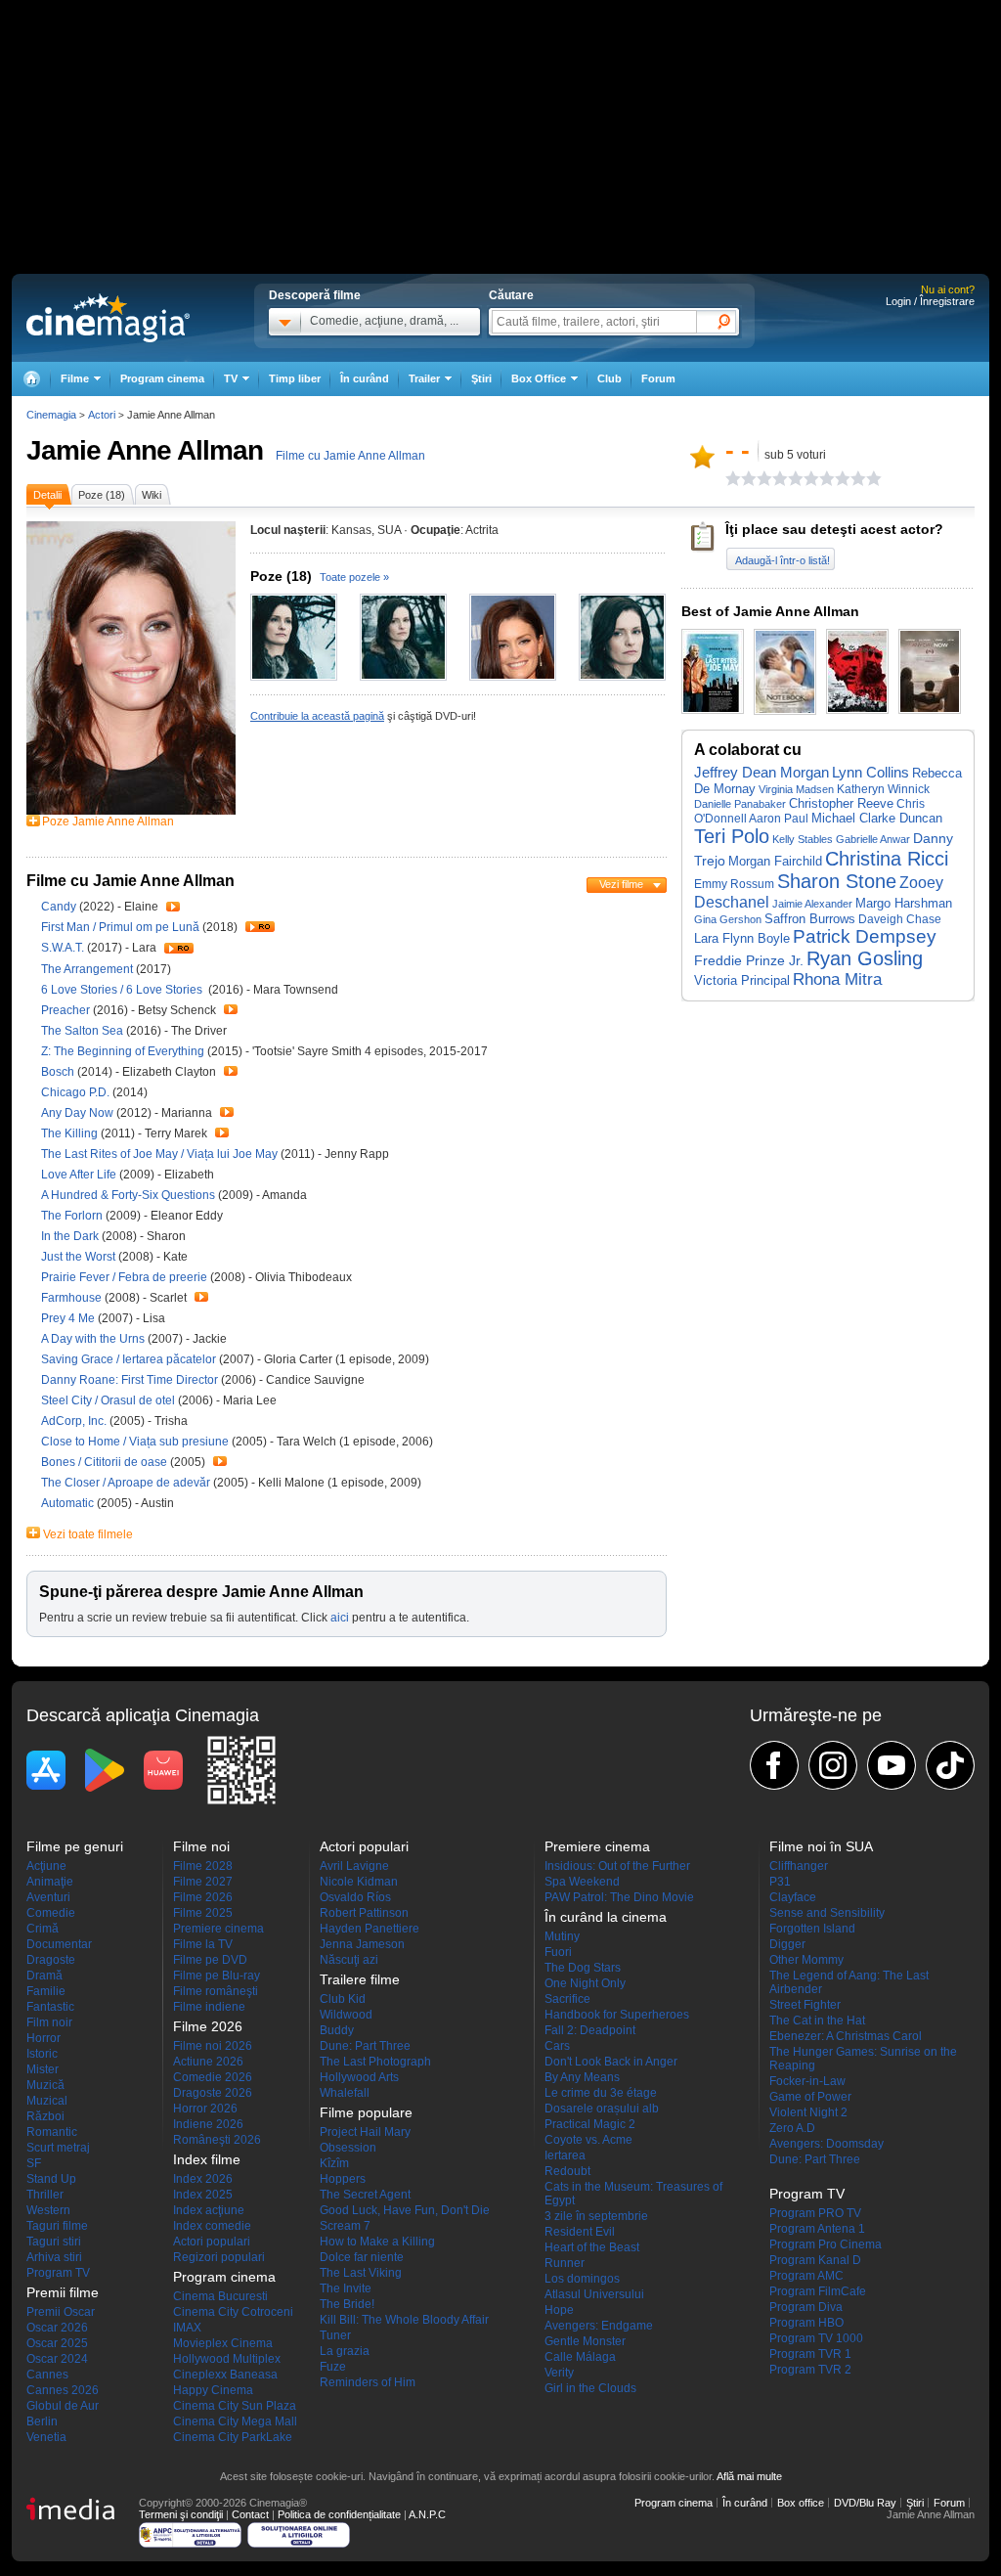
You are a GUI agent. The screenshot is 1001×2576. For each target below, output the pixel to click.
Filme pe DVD (210, 1960)
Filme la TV (203, 1944)
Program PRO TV (815, 2213)
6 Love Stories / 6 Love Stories (123, 990)
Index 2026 (203, 2179)
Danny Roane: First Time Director (131, 1380)
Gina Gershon (728, 919)
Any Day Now (79, 1113)
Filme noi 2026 (213, 2046)
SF (34, 2163)
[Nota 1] (733, 478)
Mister (43, 2069)
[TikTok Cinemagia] (950, 1765)
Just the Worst (80, 1257)
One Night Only (585, 1983)
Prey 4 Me (69, 1318)
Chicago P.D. (77, 1092)
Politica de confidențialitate (339, 2514)
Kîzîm (334, 2163)
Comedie (51, 1913)
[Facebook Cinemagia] (774, 1765)
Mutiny (562, 1936)
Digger (787, 1944)
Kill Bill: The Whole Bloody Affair (404, 2320)
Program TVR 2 (810, 2370)
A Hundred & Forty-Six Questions (130, 1195)
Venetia (46, 2437)
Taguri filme (57, 2226)
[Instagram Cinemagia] (833, 1765)
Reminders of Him (368, 2382)
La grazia (345, 2351)
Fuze (333, 2367)
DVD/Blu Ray (865, 2503)
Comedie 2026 (213, 2077)
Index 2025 (203, 2195)
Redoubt (567, 2171)
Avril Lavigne (354, 1866)
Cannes (47, 2375)
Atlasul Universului (594, 2294)
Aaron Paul (779, 819)
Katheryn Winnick (883, 789)
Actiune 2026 (208, 2062)
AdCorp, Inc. (75, 1421)
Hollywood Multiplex (227, 2359)
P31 (780, 1882)
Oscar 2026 (57, 2328)
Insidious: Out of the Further (617, 1866)
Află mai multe (749, 2476)
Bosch (59, 1072)
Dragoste (51, 1960)
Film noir (49, 2022)
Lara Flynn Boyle (742, 938)
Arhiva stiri (54, 2257)
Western (48, 2210)
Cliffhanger (799, 1866)
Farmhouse (73, 1298)
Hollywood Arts (359, 2077)
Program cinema (162, 378)
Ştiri (481, 378)
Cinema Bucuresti (220, 2296)
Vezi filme (621, 884)
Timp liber (295, 378)
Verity (559, 2373)
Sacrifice (567, 1999)
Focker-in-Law (807, 2081)
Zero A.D (792, 2128)
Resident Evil (580, 2232)
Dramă (44, 1976)
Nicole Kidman (359, 1882)
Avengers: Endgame (599, 2326)
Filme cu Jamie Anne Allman (350, 456)
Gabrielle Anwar (873, 839)
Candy (60, 907)
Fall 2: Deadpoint (590, 2030)
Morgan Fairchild (775, 861)
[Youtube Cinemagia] (892, 1765)
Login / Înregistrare (930, 301)
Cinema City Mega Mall (235, 2421)
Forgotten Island (812, 1929)
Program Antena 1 (817, 2229)
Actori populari (212, 2242)
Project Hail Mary (365, 2132)
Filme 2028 (203, 1866)
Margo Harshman (904, 903)
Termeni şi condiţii (181, 2514)
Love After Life (80, 1175)
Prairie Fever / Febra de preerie (124, 1277)
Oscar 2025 (57, 2343)
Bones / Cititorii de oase (104, 1462)
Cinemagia (51, 415)
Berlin (42, 2421)
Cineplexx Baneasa (225, 2375)
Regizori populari (219, 2257)
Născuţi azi (349, 1960)
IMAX (187, 2328)
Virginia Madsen (796, 789)
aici (340, 1618)
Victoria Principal (742, 980)
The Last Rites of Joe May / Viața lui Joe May (159, 1154)
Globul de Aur (63, 2406)
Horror (44, 2038)
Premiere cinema (218, 1929)
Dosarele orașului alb (602, 2109)
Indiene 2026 (208, 2124)
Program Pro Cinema (826, 2244)
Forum (658, 378)
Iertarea (565, 2155)
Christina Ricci (887, 859)
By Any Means (582, 2077)
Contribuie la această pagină (317, 716)
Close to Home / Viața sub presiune (135, 1442)
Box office (801, 2503)
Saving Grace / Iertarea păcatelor (129, 1359)
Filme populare (366, 2112)
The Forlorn (73, 1216)
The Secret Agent (365, 2195)
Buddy (337, 2030)
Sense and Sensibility (827, 1913)
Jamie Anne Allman (145, 450)
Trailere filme (360, 1979)
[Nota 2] (741, 478)
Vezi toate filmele (88, 1534)
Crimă (43, 1929)
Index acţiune (209, 2210)
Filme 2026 (203, 1897)
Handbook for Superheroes (617, 2015)
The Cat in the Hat (817, 2021)
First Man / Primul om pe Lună (120, 927)
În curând (365, 378)
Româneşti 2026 (217, 2140)
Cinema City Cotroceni (233, 2312)
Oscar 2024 (57, 2359)
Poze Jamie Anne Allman (108, 822)
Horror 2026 (205, 2109)
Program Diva (806, 2307)
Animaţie (50, 1882)
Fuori (558, 1952)
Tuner (335, 2335)
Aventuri (48, 1897)
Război (45, 2116)
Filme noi (201, 1846)
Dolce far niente (362, 2257)
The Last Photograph (375, 2062)
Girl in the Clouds (590, 2388)
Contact (250, 2514)
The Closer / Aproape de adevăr (126, 1483)
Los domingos (582, 2279)
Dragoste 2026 (213, 2093)
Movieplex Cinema (223, 2343)
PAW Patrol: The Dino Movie (619, 1897)
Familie (46, 1991)
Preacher (67, 1010)
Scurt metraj (58, 2148)
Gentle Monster (585, 2341)
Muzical (47, 2101)
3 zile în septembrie (596, 2216)
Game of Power (810, 2097)
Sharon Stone (837, 881)
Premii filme (63, 2292)
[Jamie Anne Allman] (131, 811)
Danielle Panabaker (740, 804)
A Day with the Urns (94, 1339)
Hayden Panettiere (370, 1929)
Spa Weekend (582, 1882)
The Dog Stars (583, 1968)
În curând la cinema (606, 1917)
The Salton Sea (84, 1031)
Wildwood (346, 2015)
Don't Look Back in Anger (611, 2062)
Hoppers (343, 2179)
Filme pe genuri (75, 1846)
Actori (102, 415)
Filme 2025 (203, 1913)
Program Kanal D (815, 2260)
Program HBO (806, 2323)
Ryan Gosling (865, 958)
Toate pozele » (354, 577)
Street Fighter (805, 2005)
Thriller (45, 2195)
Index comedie (212, 2226)
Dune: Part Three (365, 2046)
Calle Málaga (580, 2357)
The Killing (71, 1133)
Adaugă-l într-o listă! (783, 560)
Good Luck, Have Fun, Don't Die (405, 2210)
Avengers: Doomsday (827, 2144)
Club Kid (343, 1999)
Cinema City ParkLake (233, 2437)
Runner (565, 2263)
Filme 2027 (203, 1882)
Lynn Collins (870, 773)
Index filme (207, 2159)
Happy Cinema (213, 2390)
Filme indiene (209, 2007)
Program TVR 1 (810, 2354)
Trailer (173, 907)
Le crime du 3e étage (601, 2093)
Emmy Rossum (734, 884)
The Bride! (347, 2304)
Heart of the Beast (592, 2247)
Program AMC (806, 2276)
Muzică (45, 2085)
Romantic (52, 2132)
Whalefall (345, 2093)
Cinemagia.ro (108, 318)
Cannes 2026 (63, 2390)
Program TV (58, 2273)
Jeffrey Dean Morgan (762, 772)
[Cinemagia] (31, 379)
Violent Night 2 (808, 2112)
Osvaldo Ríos (355, 1897)
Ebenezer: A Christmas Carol (846, 2036)
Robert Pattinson (364, 1913)
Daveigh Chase (900, 919)
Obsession (348, 2148)
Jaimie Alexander (812, 904)
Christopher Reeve (841, 803)
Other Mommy (806, 1960)
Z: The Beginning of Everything (124, 1051)
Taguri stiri (54, 2242)
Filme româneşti (216, 1991)
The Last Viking (361, 2273)
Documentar (59, 1944)
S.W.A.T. (64, 948)
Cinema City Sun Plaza (235, 2406)
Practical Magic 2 (590, 2124)
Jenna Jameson (362, 1944)
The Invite (346, 2288)
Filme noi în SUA (821, 1846)
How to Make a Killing (377, 2242)
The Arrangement (88, 969)
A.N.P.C (427, 2514)
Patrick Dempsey (865, 936)
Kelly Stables (803, 839)
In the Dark (71, 1236)
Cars (557, 2046)
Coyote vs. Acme (588, 2140)
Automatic (69, 1503)
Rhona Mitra (837, 979)
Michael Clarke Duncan (877, 818)
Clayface (793, 1897)
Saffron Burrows (810, 919)
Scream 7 (345, 2226)
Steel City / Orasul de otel (108, 1400)
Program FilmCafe (818, 2291)
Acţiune (46, 1866)
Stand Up (51, 2179)
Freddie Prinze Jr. (749, 961)
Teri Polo (732, 836)
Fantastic (50, 2007)
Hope (559, 2310)
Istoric (42, 2054)
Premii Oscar (61, 2312)
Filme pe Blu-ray (217, 1976)
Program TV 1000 (816, 2338)
